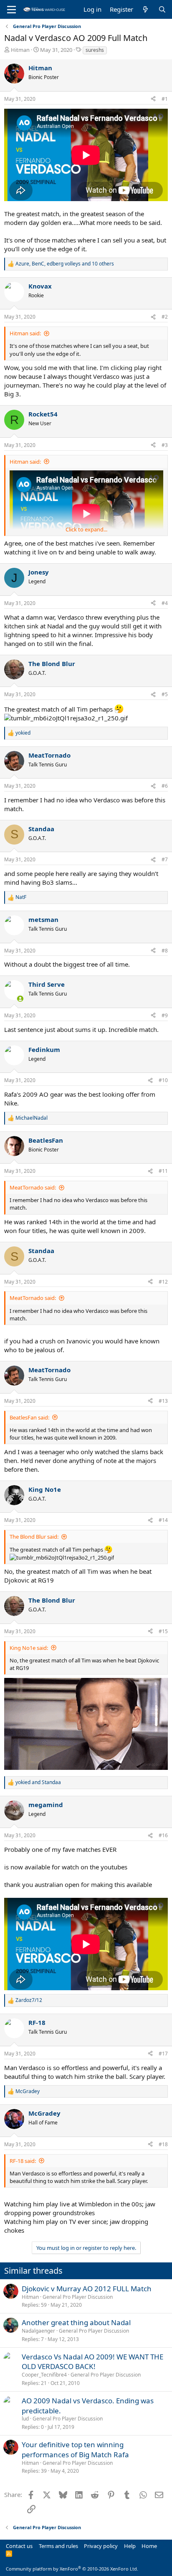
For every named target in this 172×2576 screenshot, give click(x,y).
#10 (163, 1080)
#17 (163, 2054)
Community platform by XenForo (72, 2569)
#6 (165, 786)
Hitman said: (25, 333)
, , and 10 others (65, 264)
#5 (165, 694)
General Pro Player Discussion (78, 2297)
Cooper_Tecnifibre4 (44, 2375)
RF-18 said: (23, 2161)
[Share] (153, 99)
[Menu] (11, 10)
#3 (165, 445)
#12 (163, 1282)
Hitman (20, 50)
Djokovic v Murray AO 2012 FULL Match (87, 2289)
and (38, 1782)
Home (149, 2546)
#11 (163, 1171)
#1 (165, 99)
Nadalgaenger (38, 2331)
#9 (165, 1015)
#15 (163, 1631)
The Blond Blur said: (34, 1537)
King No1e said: (29, 1648)
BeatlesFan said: (29, 1417)
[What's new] (145, 9)
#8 (165, 951)
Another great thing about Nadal (76, 2322)
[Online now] (20, 999)
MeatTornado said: (33, 1187)
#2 (165, 317)
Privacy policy (101, 2546)
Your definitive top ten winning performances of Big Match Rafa (75, 2450)
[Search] (162, 9)
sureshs (95, 50)
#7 (165, 859)
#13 (163, 1401)
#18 (163, 2144)
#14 (163, 1520)
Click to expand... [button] (86, 529)
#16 (163, 1835)
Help (130, 2546)
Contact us (19, 2546)
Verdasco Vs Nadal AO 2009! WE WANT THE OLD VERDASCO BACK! (92, 2362)
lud (25, 2419)
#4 (165, 603)
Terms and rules (58, 2546)
